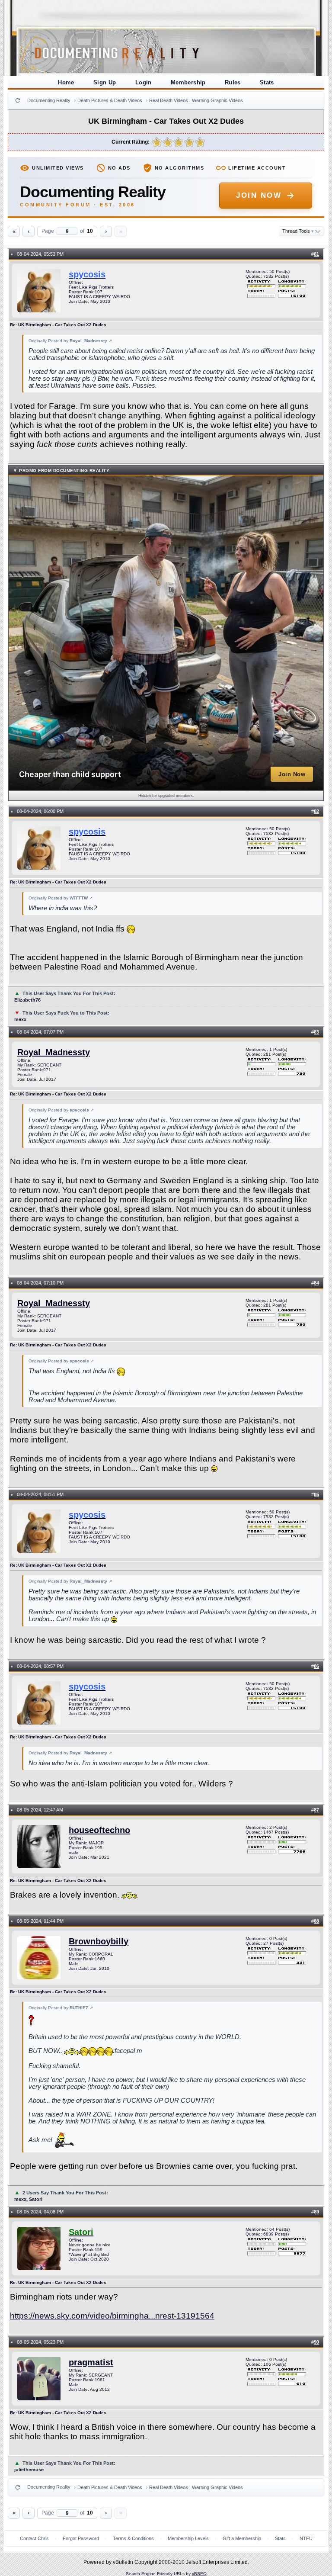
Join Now (259, 195)
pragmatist (91, 2362)
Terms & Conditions (133, 2538)
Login (144, 82)
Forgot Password (81, 2538)
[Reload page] (18, 100)
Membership (188, 82)
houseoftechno (99, 1830)
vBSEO (199, 2574)
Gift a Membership (242, 2538)
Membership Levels (188, 2538)
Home (66, 82)
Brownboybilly (99, 1941)
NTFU (306, 2538)
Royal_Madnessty (54, 1052)
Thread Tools (298, 231)
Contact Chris (34, 2538)
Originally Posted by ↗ (70, 341)
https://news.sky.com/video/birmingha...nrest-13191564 (112, 2316)
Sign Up (105, 82)
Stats (267, 82)
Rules (233, 82)
